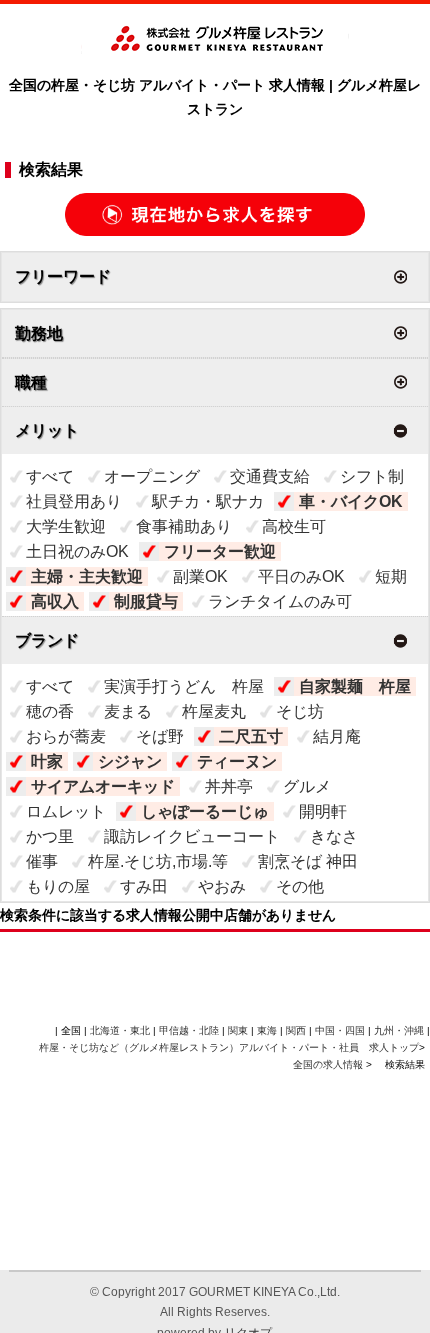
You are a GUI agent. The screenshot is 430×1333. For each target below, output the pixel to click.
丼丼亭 (229, 786)
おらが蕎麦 (66, 736)
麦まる (128, 711)
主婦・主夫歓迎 (87, 576)
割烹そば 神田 (308, 861)
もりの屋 (58, 886)
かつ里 (50, 836)
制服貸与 (146, 601)
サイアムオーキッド (103, 786)
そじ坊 (300, 711)
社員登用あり (74, 501)
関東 (238, 1030)
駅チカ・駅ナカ (208, 501)
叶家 (47, 761)
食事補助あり (184, 526)
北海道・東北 (120, 1030)
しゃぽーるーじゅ (205, 811)
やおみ (222, 886)
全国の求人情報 (329, 1064)
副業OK (200, 576)
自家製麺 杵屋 (355, 686)
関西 (296, 1030)
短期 (391, 576)
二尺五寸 (251, 736)
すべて (50, 476)
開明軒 (323, 811)
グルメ (307, 786)
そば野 (160, 736)
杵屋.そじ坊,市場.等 (158, 861)
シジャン (130, 761)
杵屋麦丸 (214, 711)
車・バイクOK (351, 501)
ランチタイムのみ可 (280, 601)
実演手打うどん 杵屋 (184, 686)
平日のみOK (301, 576)
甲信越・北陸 (189, 1030)
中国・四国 (340, 1030)
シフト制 (372, 476)
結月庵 (337, 736)
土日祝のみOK (77, 551)
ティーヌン (237, 761)
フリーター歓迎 (220, 551)
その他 (300, 886)
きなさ (334, 836)
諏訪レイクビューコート (192, 836)
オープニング (152, 476)
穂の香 (50, 711)
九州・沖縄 (399, 1030)
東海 (267, 1030)
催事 (42, 861)
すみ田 (144, 886)
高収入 (55, 601)
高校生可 (294, 526)
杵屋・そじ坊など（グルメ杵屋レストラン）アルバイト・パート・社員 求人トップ (229, 1047)
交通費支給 (270, 476)
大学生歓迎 (66, 526)
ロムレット (66, 811)
